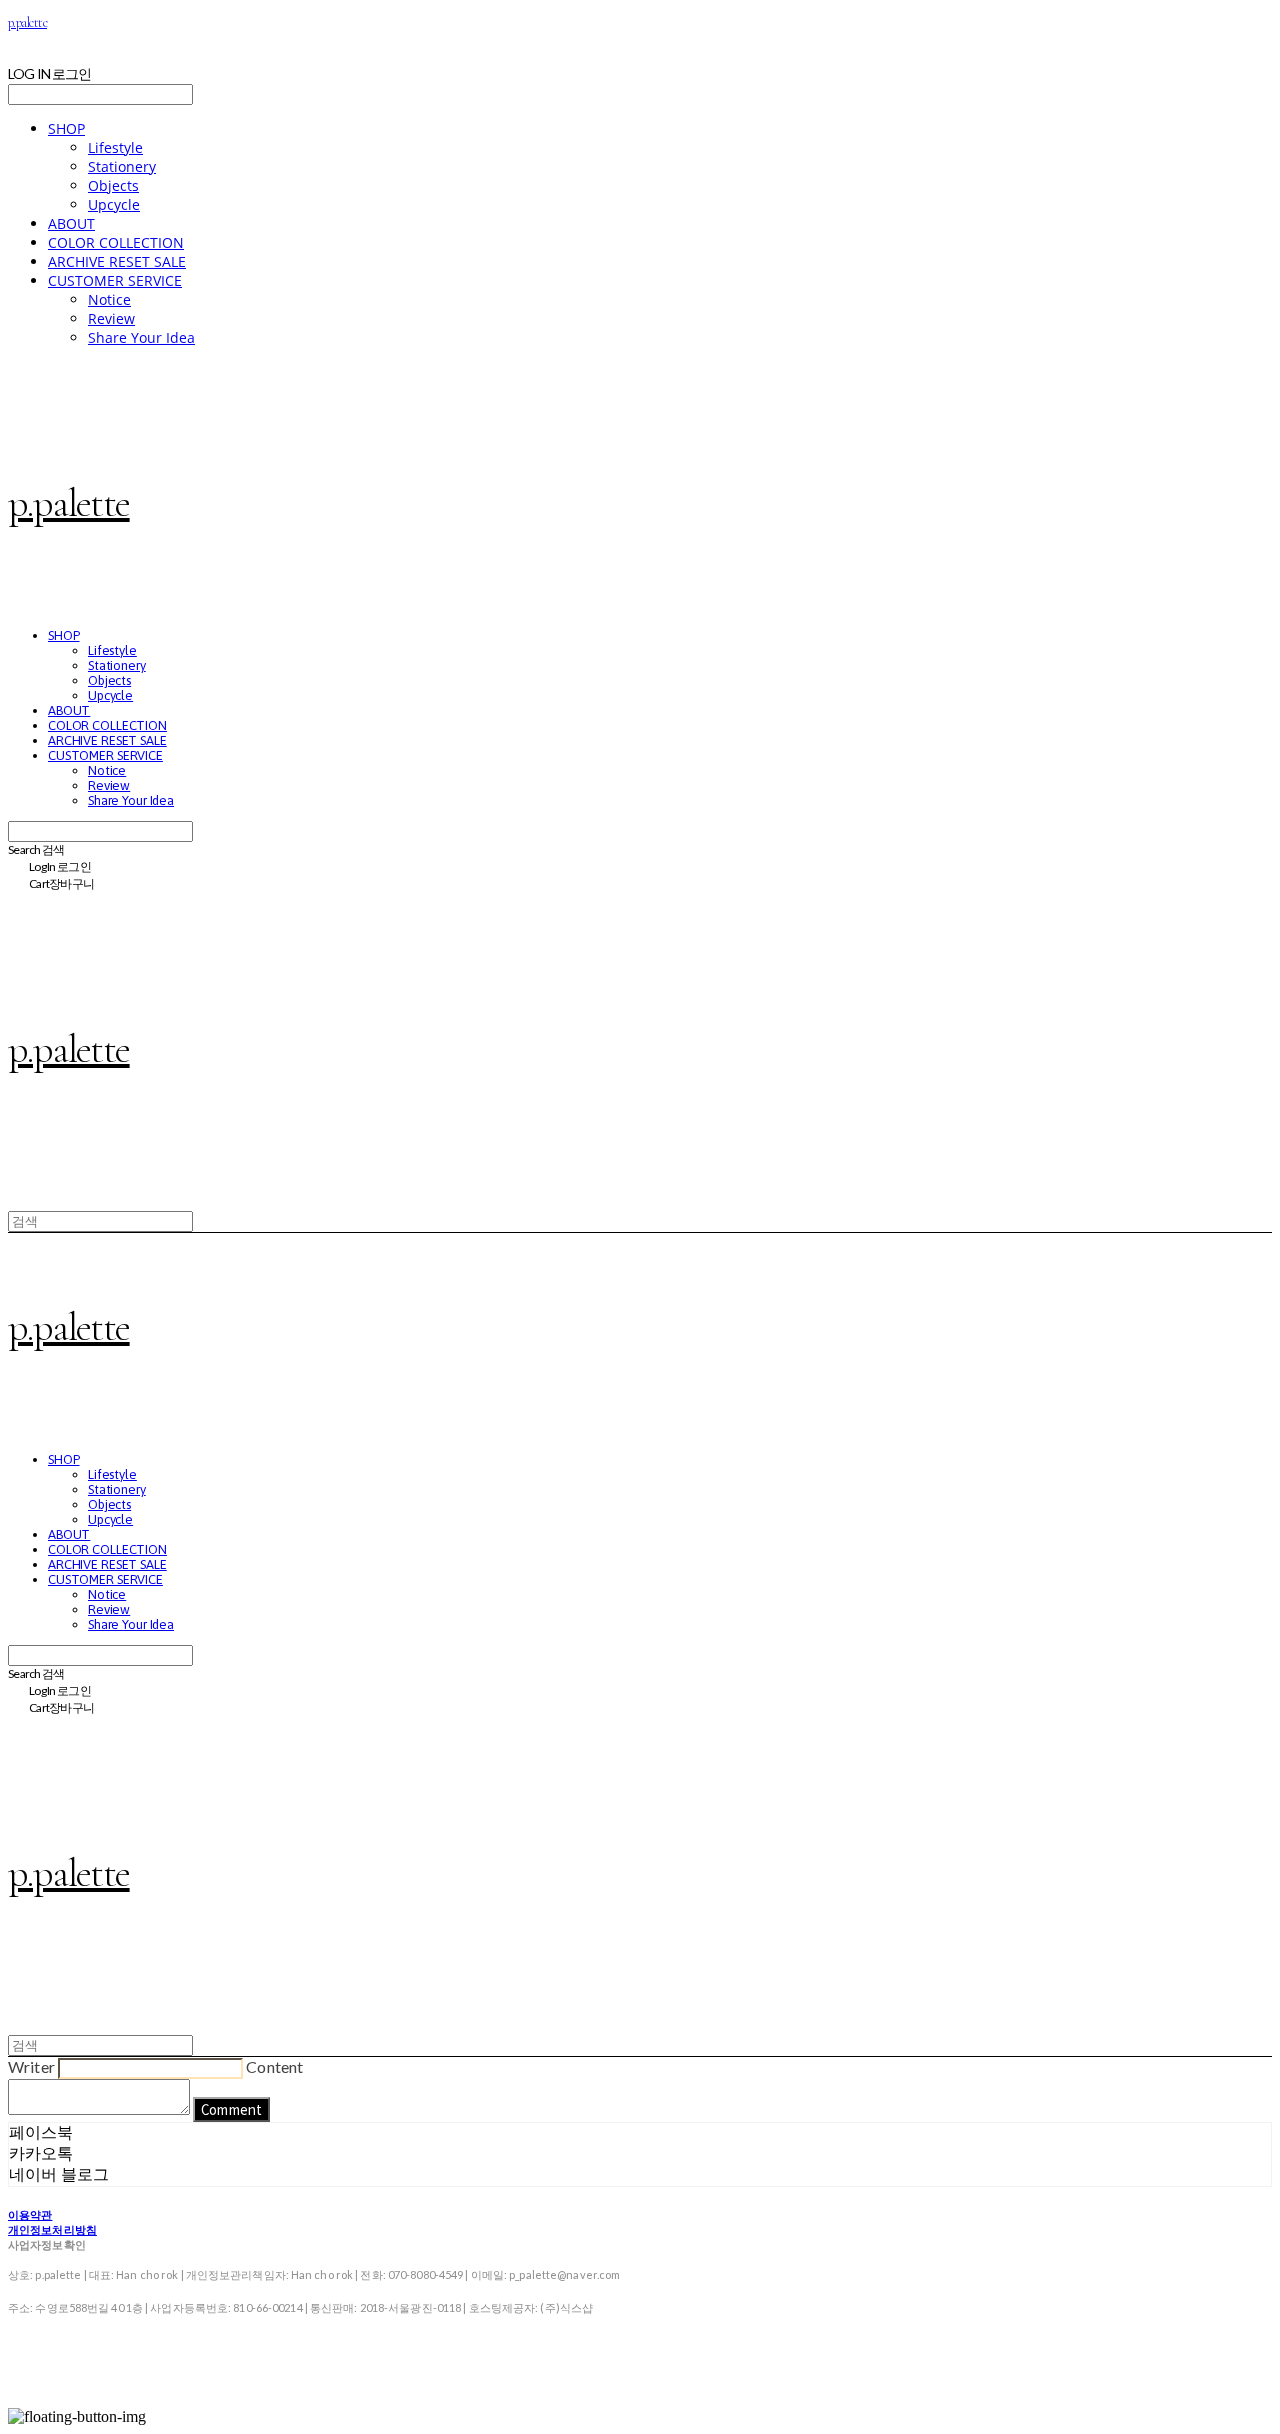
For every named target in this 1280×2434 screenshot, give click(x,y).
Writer (31, 2066)
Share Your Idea (141, 337)
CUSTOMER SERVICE (115, 280)
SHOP (66, 128)
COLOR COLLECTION (116, 242)
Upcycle (114, 204)
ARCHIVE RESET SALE (117, 261)
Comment (231, 2109)
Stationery (122, 166)
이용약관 (30, 2214)
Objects (113, 185)
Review (111, 318)
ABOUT (71, 223)
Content (274, 2066)
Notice (109, 299)
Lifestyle (115, 147)
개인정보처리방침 (52, 2229)
